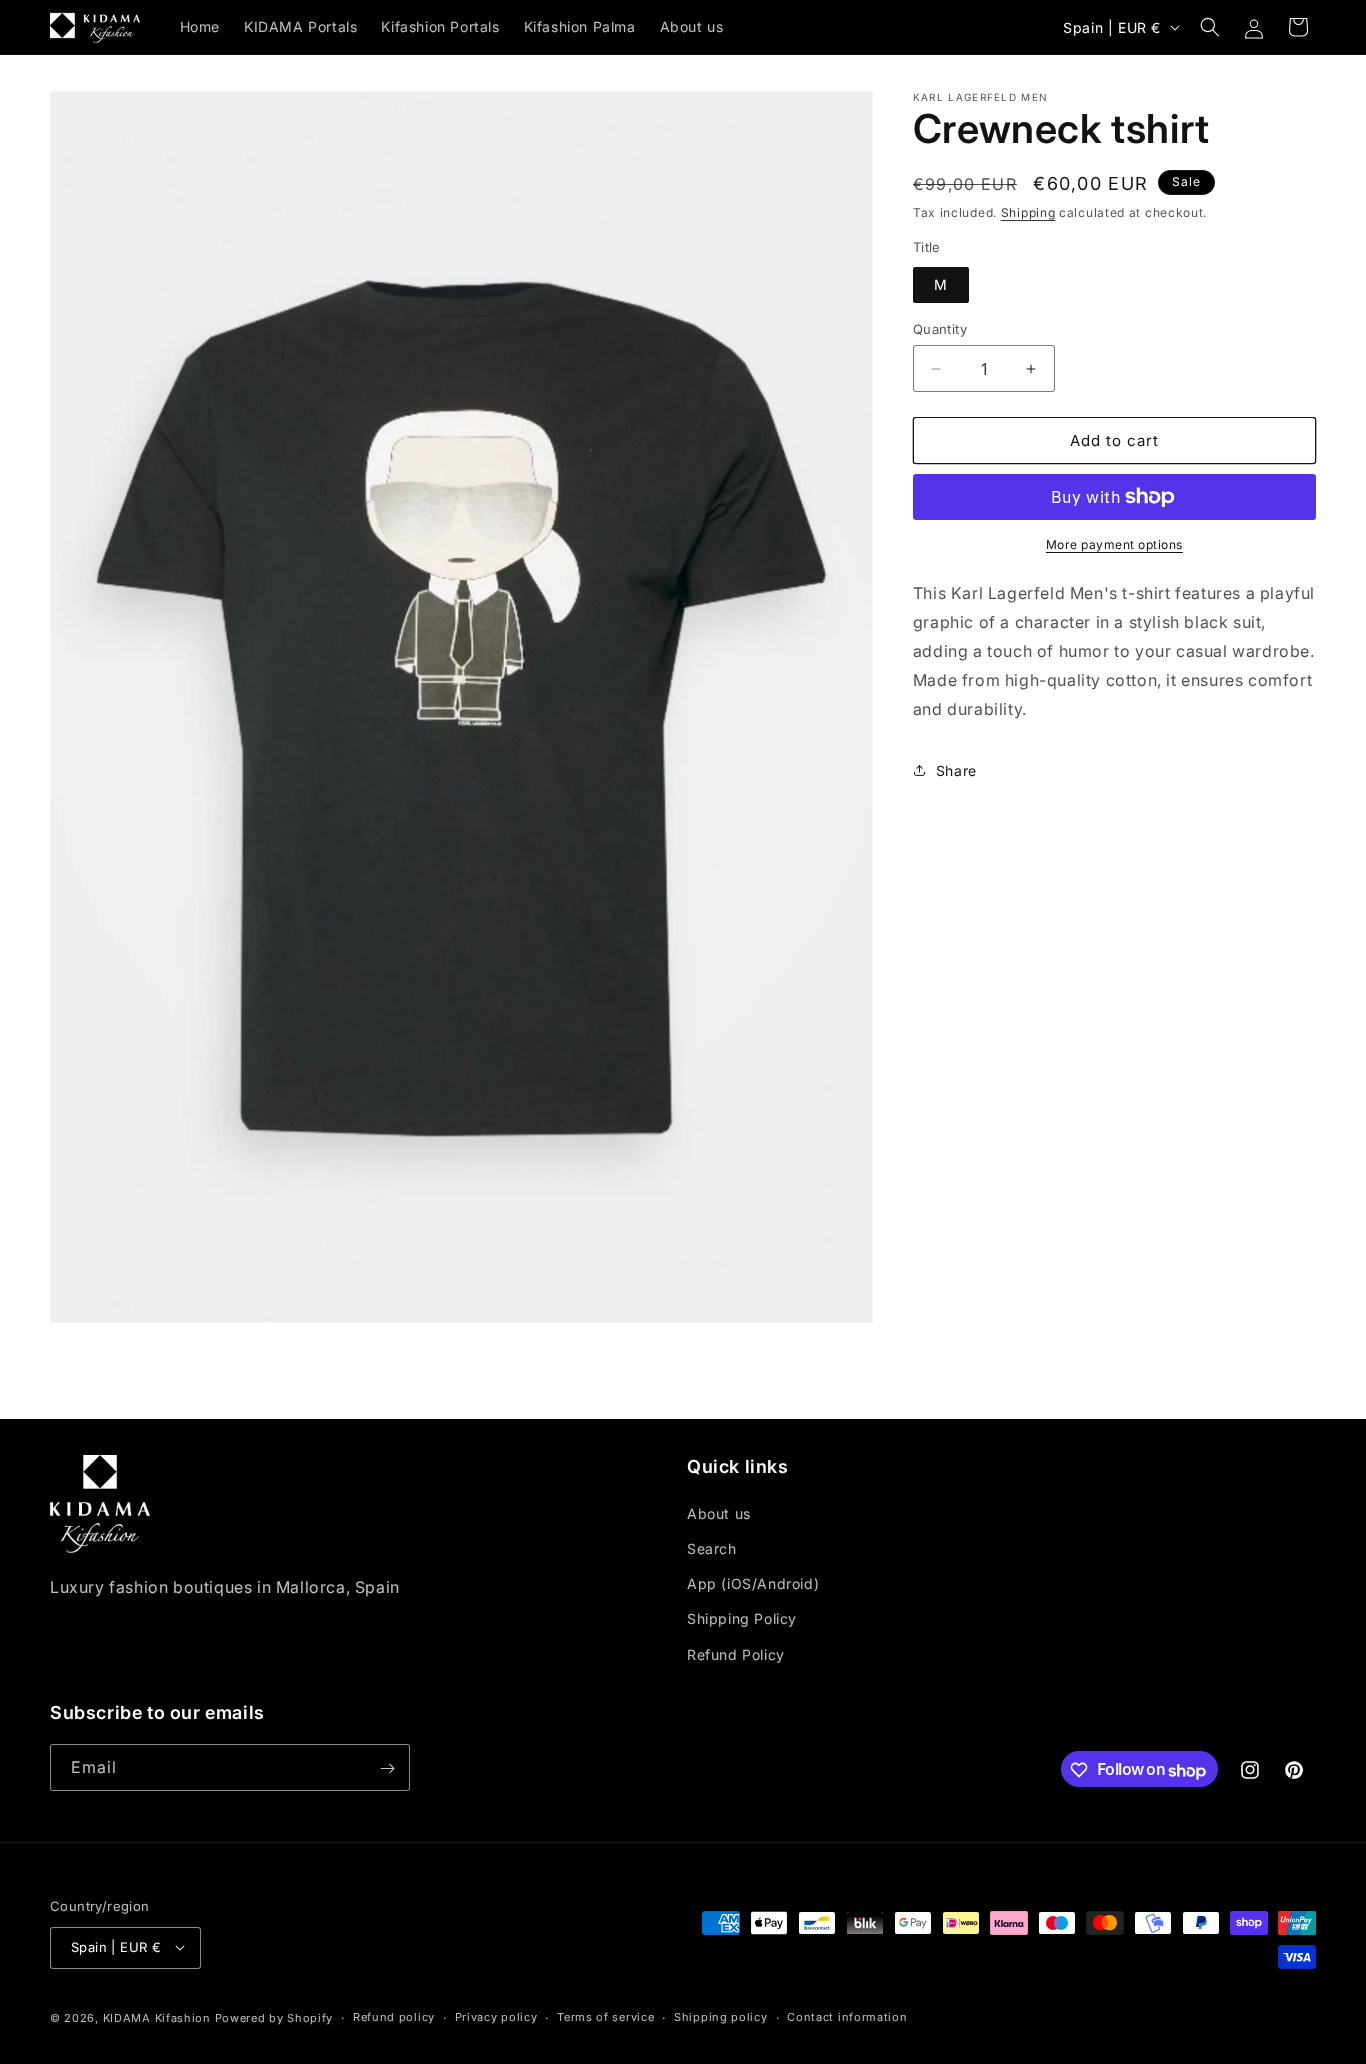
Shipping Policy (742, 1618)
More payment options (1114, 544)
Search (712, 1548)
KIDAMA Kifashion (157, 2017)
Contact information (847, 2017)
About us (719, 1513)
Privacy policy (496, 2017)
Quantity (940, 329)
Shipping (1028, 212)
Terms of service (605, 2017)
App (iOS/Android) (753, 1583)
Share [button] (956, 770)
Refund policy (394, 2017)
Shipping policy (721, 2017)
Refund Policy (736, 1653)
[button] (1210, 27)
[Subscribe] (387, 1768)
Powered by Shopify (274, 2017)
